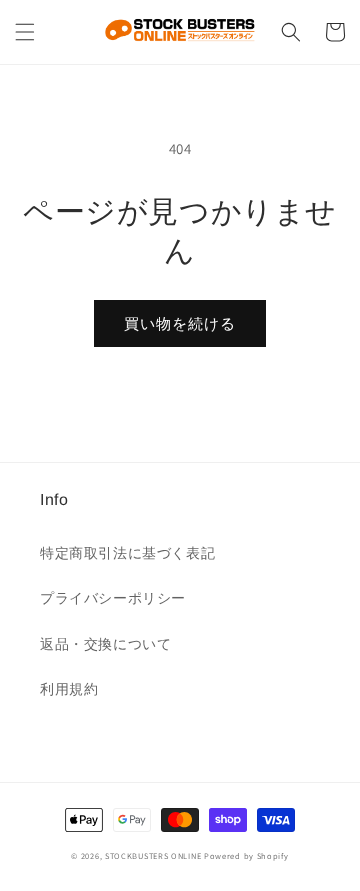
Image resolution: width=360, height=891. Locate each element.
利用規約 (69, 689)
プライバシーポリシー (113, 598)
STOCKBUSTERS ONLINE (153, 855)
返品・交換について (105, 644)
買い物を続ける (180, 323)
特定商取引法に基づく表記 (127, 553)
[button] (25, 32)
